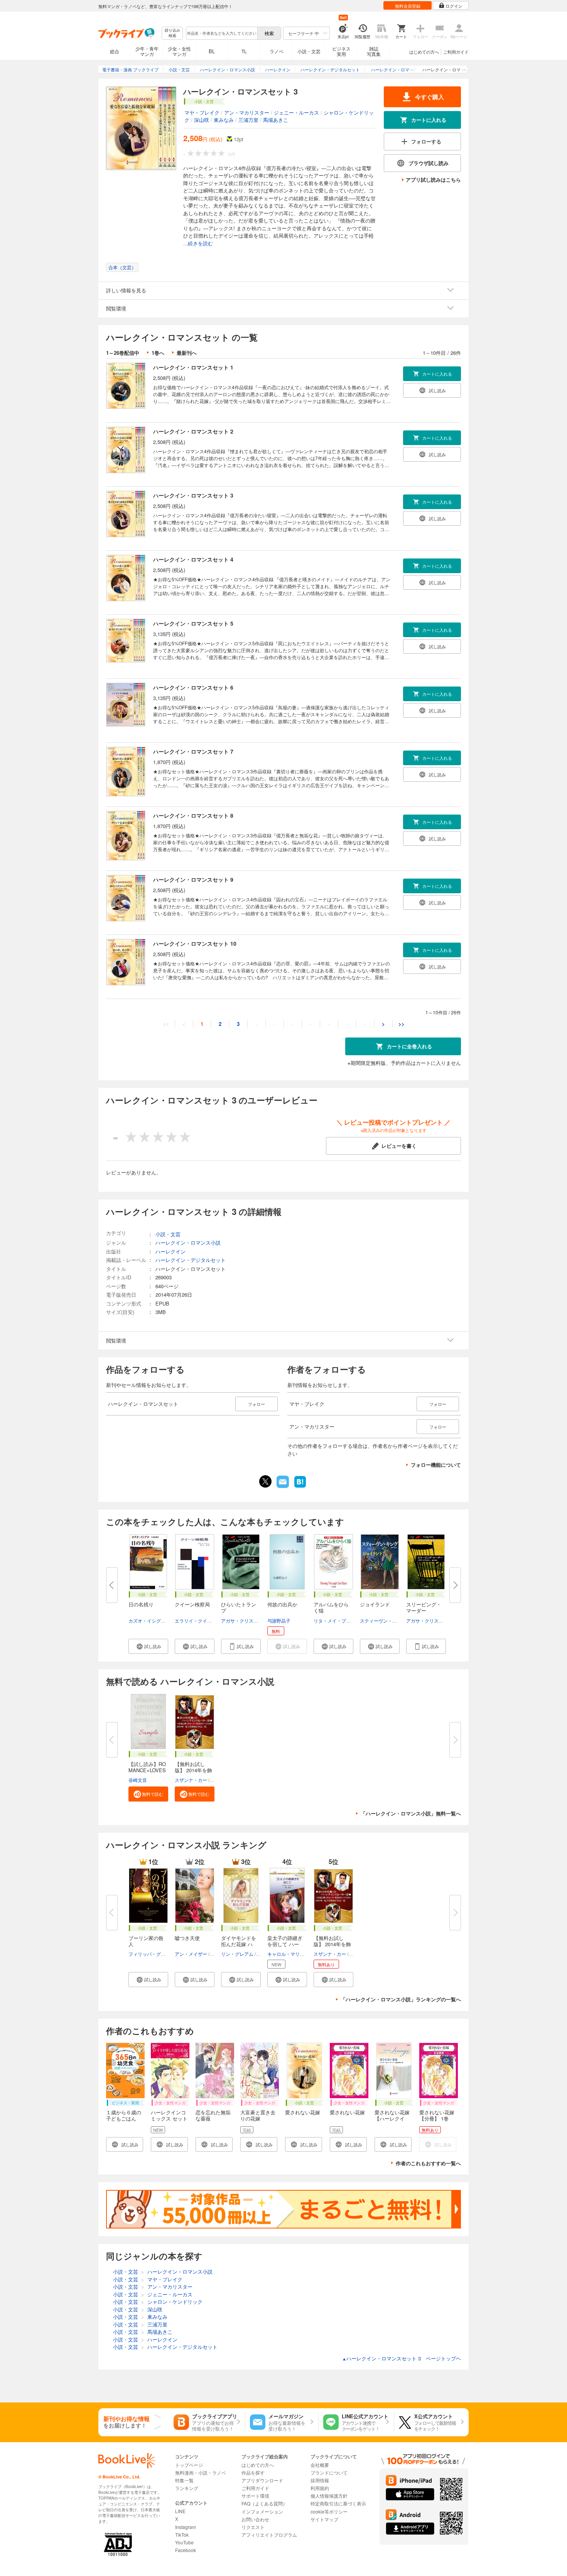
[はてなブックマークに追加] (300, 1487)
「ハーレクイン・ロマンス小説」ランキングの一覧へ (401, 1999)
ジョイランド (375, 1604)
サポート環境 (255, 2496)
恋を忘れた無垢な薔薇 (213, 2115)
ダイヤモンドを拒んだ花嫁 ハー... (239, 1944)
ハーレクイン (170, 1251)
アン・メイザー (191, 1954)
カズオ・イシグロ (147, 1620)
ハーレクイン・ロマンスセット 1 (193, 367)
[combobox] (221, 33)
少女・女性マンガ (179, 51)
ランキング (187, 2488)
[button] (148, 1646)
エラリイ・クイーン (196, 1620)
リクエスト (253, 2527)
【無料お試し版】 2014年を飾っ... (193, 1770)
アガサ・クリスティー (244, 1620)
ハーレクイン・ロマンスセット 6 (193, 687)
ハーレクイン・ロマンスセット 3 (193, 495)
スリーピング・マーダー (424, 1607)
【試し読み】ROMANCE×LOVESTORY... (147, 1770)
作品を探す (253, 2472)
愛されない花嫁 (303, 2112)
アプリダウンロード (262, 2480)
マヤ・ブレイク (202, 112)
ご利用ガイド (456, 52)
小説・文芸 (309, 51)
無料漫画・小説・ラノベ (201, 2472)
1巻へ (158, 353)
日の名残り (141, 1604)
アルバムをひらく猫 (331, 1607)
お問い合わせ (255, 2519)
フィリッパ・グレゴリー (154, 1954)
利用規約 (320, 2488)
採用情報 (320, 2480)
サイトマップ (324, 2519)
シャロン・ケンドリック (175, 2302)
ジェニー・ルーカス (296, 112)
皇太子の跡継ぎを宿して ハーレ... (285, 1944)
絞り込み (172, 33)
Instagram (186, 2527)
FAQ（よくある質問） (264, 2503)
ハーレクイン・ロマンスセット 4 (193, 559)
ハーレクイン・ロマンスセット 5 (193, 623)
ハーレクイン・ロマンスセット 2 (193, 431)
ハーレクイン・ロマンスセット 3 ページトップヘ (402, 2358)
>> (402, 1024)
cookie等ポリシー (329, 2511)
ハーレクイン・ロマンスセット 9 (193, 879)
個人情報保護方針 (329, 2496)
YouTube (184, 2542)
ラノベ (277, 51)
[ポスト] (265, 1481)
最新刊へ (187, 353)
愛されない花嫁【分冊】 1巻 (437, 2115)
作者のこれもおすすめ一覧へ (428, 2163)
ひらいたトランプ (239, 1607)
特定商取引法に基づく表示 (338, 2503)
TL (244, 51)
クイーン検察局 (192, 1604)
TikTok (182, 2535)
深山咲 (202, 120)
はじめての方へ (424, 52)
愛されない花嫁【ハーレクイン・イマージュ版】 (392, 2121)
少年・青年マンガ (147, 51)
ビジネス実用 (341, 51)
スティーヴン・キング (383, 1620)
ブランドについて (329, 2472)
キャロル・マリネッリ (290, 1954)
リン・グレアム (237, 1954)
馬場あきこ (276, 120)
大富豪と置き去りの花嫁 (258, 2115)
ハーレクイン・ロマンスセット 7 (193, 751)
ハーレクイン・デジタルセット (191, 1260)
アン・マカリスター (247, 112)
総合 (115, 51)
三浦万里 (248, 120)
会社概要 (320, 2465)
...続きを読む (198, 244)
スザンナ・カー (191, 1780)
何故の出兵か (282, 1604)
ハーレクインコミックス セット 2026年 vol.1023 (172, 2118)
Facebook (186, 2550)
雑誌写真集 (374, 51)
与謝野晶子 (279, 1620)
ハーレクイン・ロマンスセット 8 (193, 815)
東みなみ (224, 120)
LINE (180, 2511)
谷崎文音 (138, 1780)
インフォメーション (262, 2511)
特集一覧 (184, 2480)
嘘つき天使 (187, 1938)
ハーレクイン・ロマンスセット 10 (195, 943)
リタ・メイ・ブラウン (337, 1620)
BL (212, 51)
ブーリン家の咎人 (146, 1941)
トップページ (189, 2465)
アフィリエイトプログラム (269, 2535)
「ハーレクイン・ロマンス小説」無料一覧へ (411, 1813)
